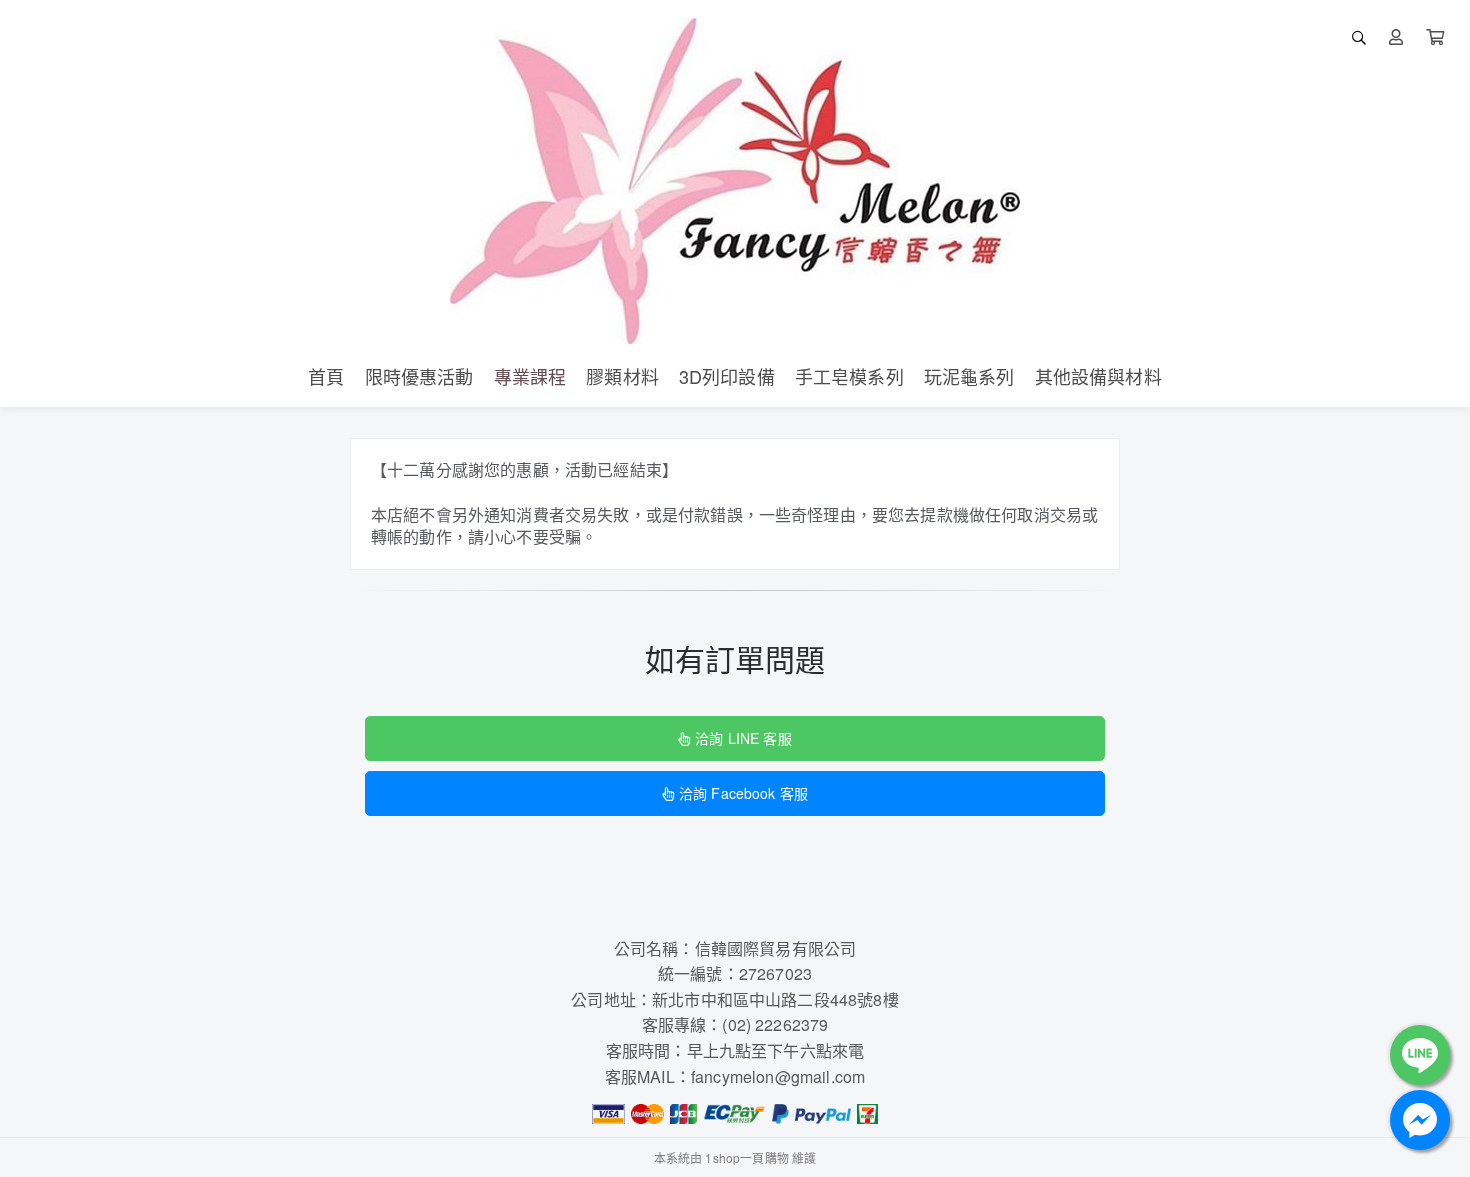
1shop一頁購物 (746, 1157)
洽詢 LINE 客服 (743, 738)
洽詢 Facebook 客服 (743, 793)
